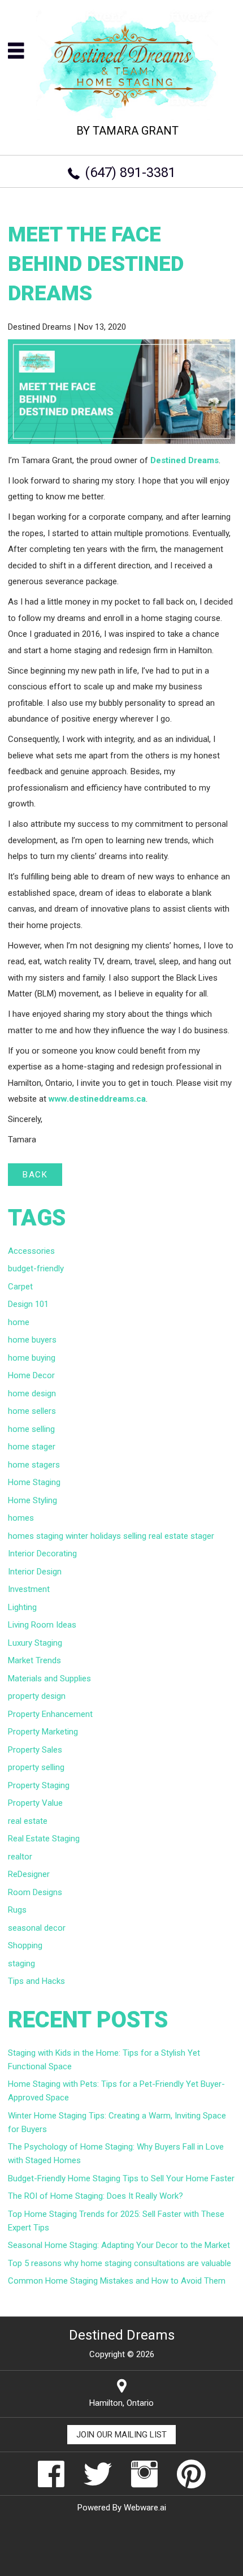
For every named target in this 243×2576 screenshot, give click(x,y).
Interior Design (35, 1572)
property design (37, 1696)
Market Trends (34, 1660)
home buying (32, 1358)
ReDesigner (29, 1874)
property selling (36, 1767)
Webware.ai (145, 2508)
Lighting (22, 1607)
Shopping (25, 1945)
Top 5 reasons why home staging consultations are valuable (120, 2263)
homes (21, 1518)
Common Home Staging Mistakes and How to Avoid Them (117, 2281)
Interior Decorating (42, 1554)
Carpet (20, 1287)
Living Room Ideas (42, 1625)
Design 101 (28, 1304)
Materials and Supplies (49, 1679)
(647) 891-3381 (130, 172)
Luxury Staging (35, 1643)
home (19, 1322)
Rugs (17, 1910)
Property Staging (39, 1785)
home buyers (32, 1340)
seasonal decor (37, 1928)
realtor (20, 1857)
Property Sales (35, 1750)
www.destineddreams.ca (97, 1099)
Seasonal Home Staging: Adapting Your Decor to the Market (119, 2245)
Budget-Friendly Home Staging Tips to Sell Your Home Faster (121, 2178)
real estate (28, 1821)
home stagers (34, 1465)
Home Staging (34, 1482)
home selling (31, 1429)
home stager (32, 1447)
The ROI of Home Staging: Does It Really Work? (96, 2196)
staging (21, 1964)
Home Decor (31, 1375)
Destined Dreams (185, 460)
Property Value (35, 1803)
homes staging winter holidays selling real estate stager (111, 1536)
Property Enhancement (50, 1714)
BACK (35, 1175)
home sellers (32, 1411)
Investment (29, 1589)
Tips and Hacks (36, 1981)
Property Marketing (43, 1732)
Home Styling (32, 1500)
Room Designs (35, 1892)
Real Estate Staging (44, 1839)
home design (32, 1393)
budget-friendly (36, 1268)
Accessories (31, 1251)
